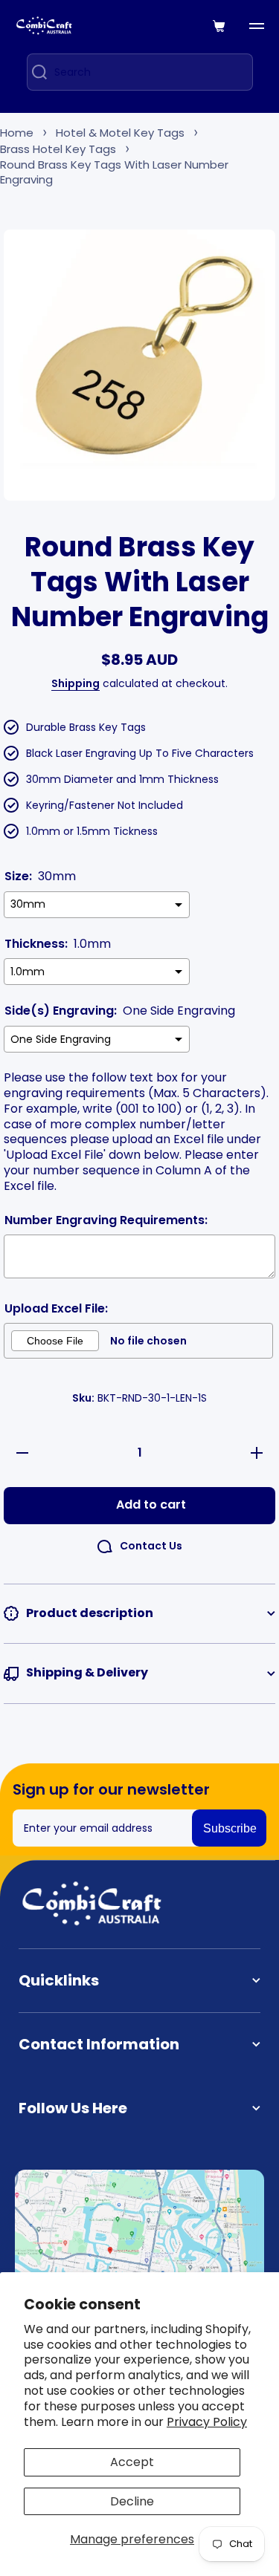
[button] (219, 26)
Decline (132, 2501)
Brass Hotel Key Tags (58, 149)
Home (17, 133)
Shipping (76, 683)
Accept (132, 2462)
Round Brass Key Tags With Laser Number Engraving (114, 172)
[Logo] (45, 26)
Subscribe (230, 1828)
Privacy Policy (207, 2422)
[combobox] (140, 72)
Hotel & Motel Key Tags (120, 133)
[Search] (34, 72)
